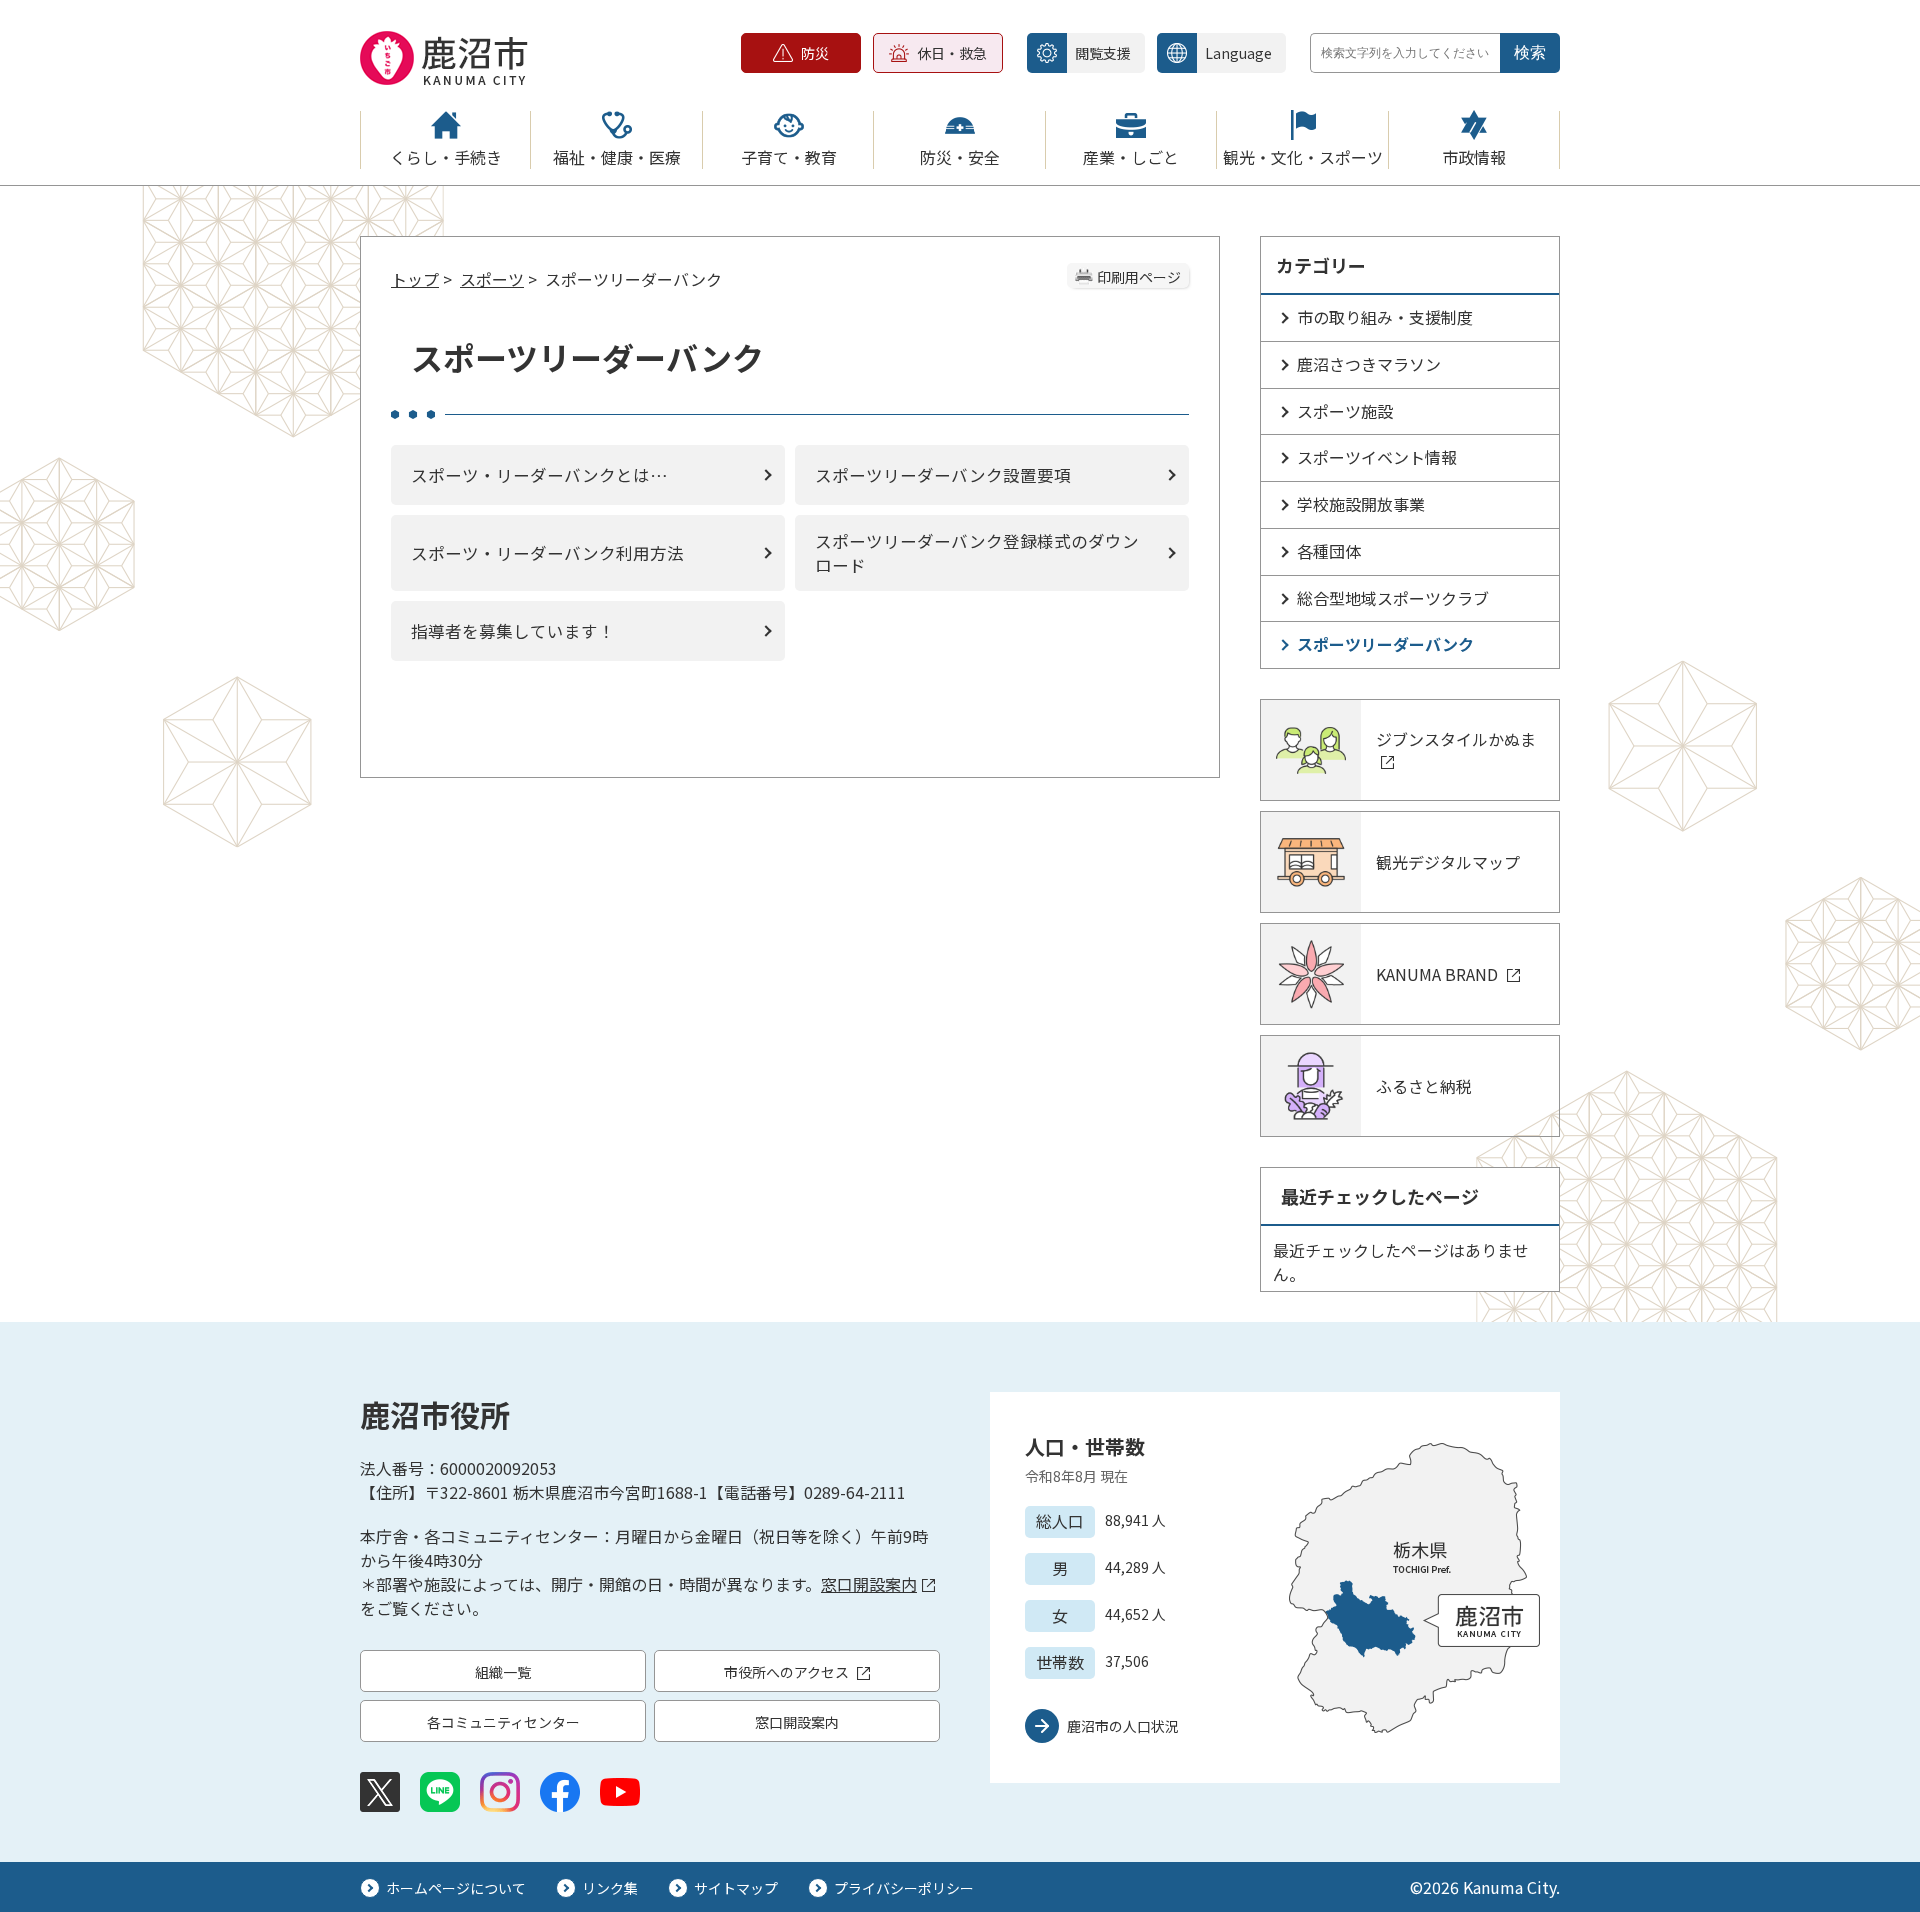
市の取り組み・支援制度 (1385, 317)
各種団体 (1329, 551)
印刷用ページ (1139, 277)
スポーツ (492, 279)
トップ (415, 279)
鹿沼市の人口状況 (1123, 1726)
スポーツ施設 (1345, 411)
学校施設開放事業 (1361, 504)
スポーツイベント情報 (1377, 457)
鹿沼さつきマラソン (1369, 364)
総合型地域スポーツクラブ (1393, 598)
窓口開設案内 (869, 1584)
